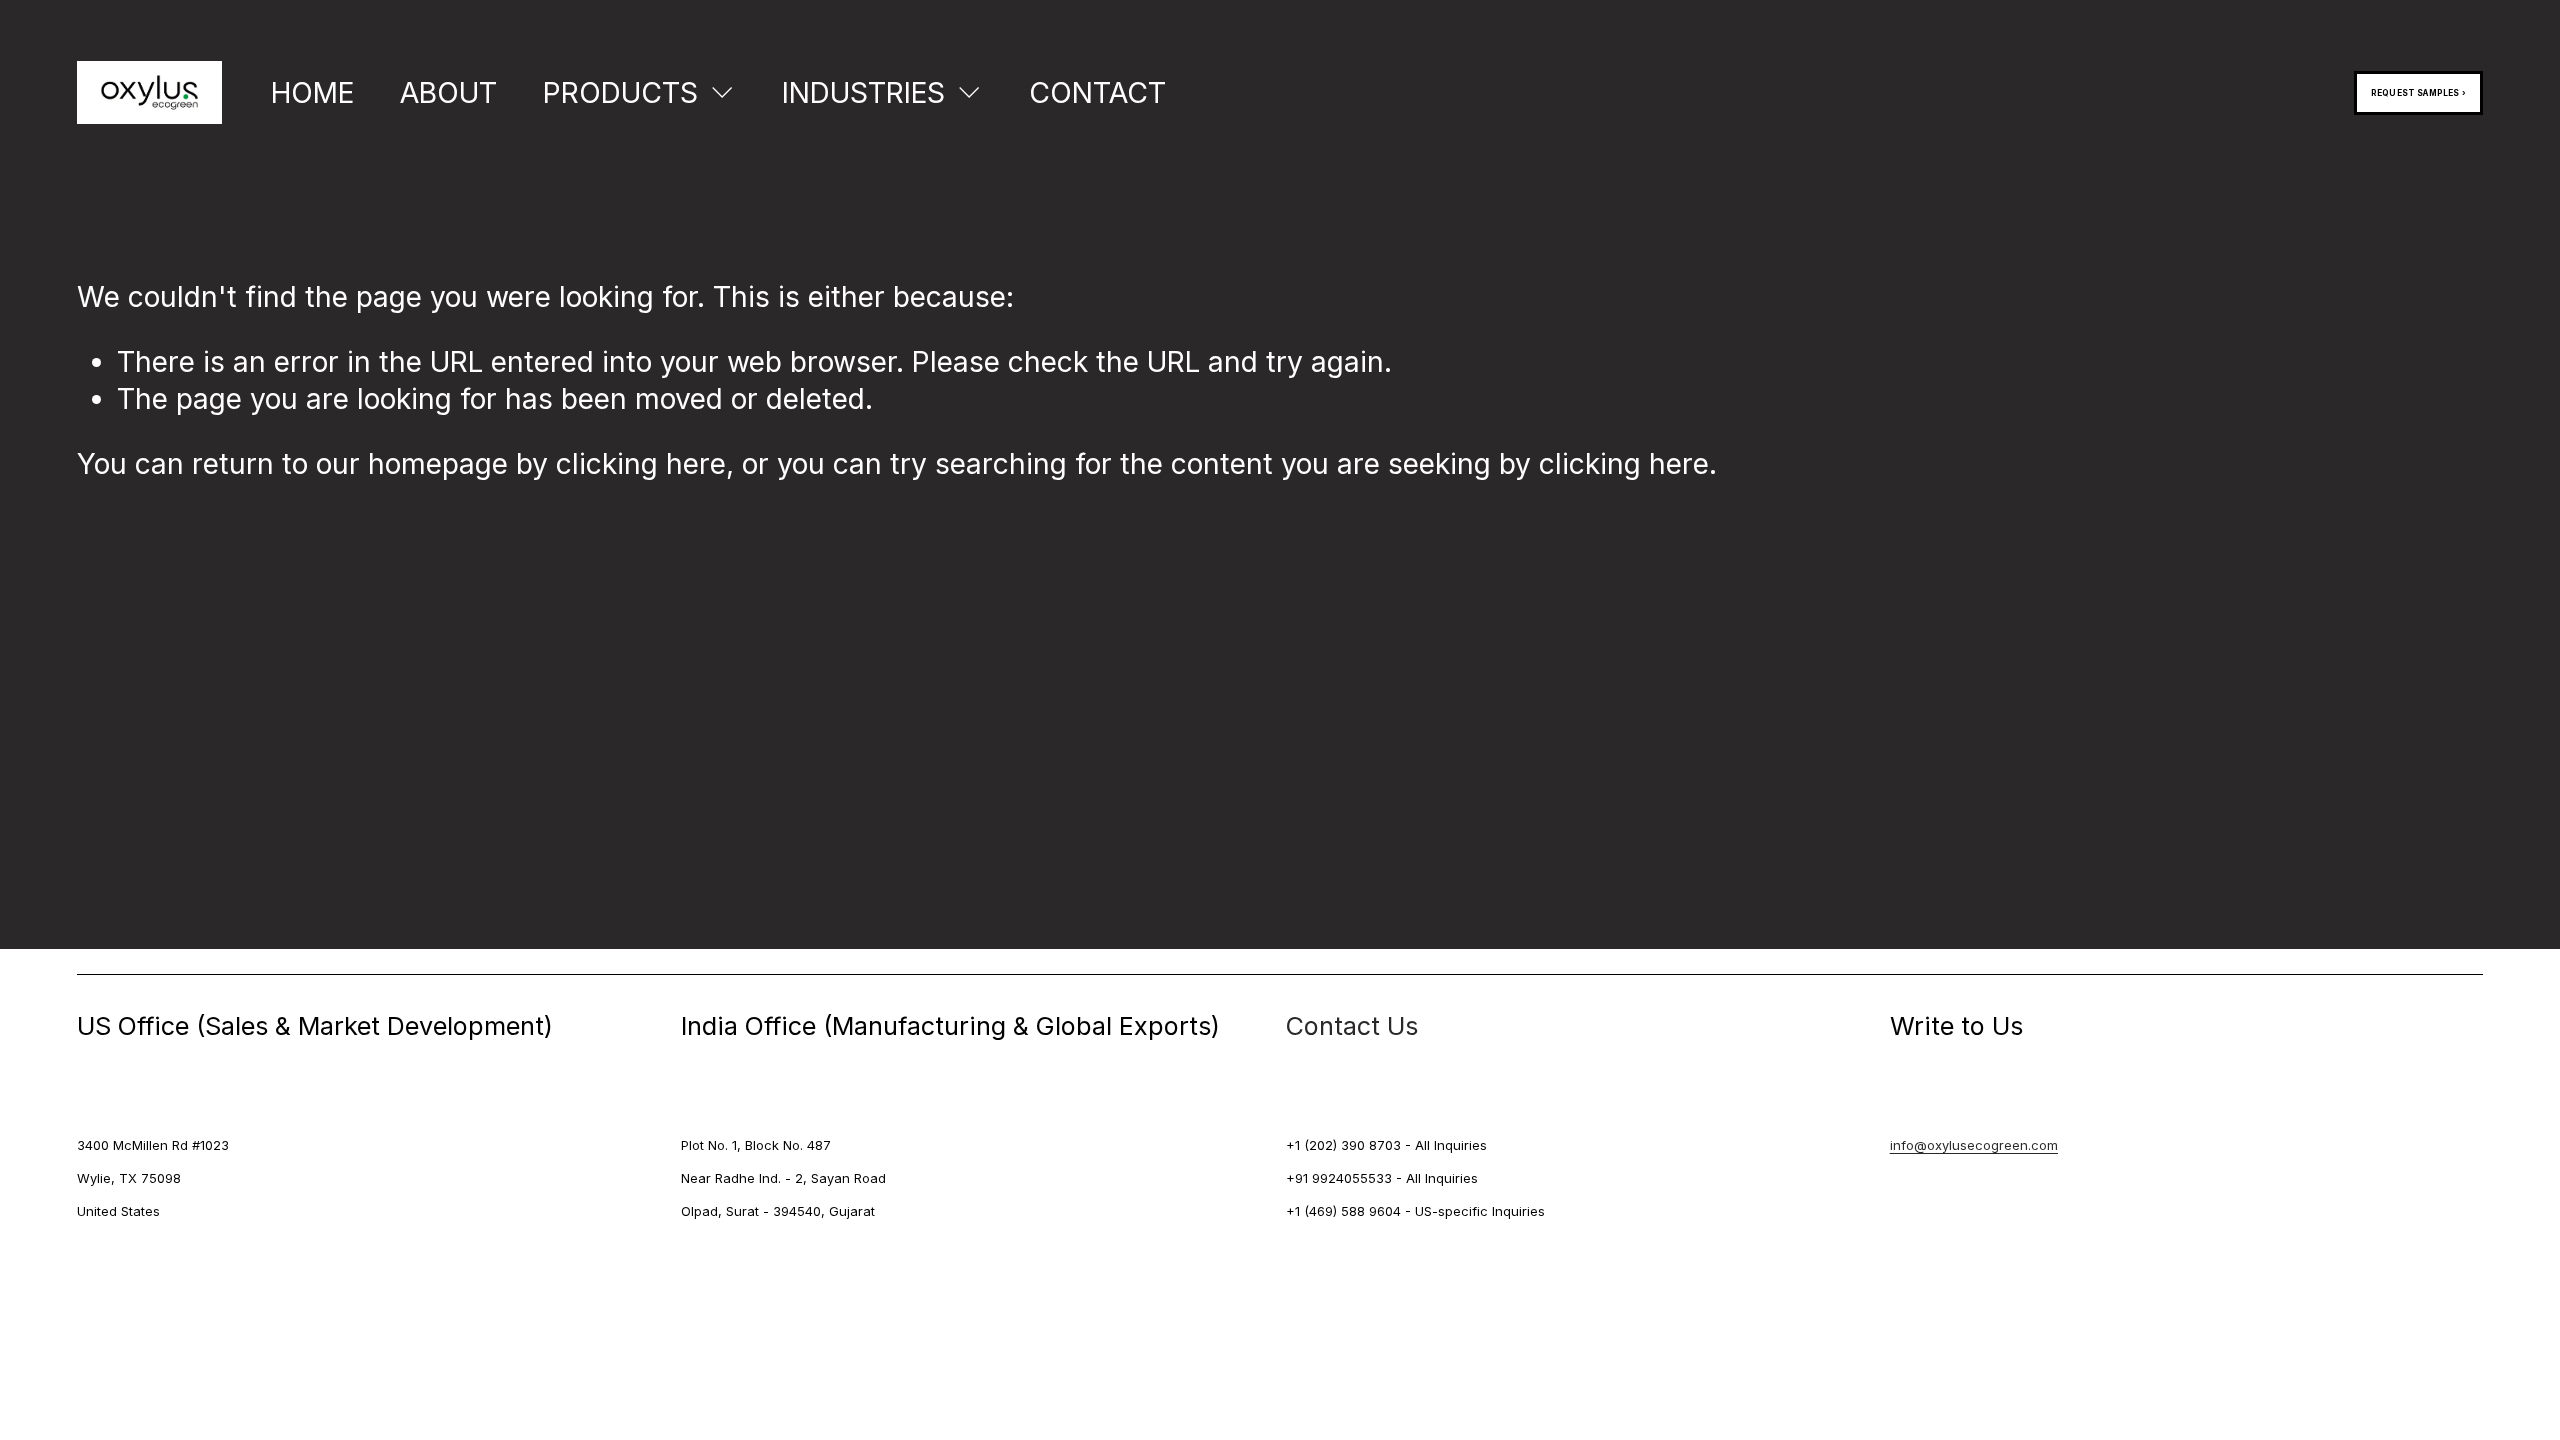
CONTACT (1097, 93)
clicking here (641, 464)
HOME (312, 93)
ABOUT (448, 93)
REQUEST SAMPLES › (2418, 93)
